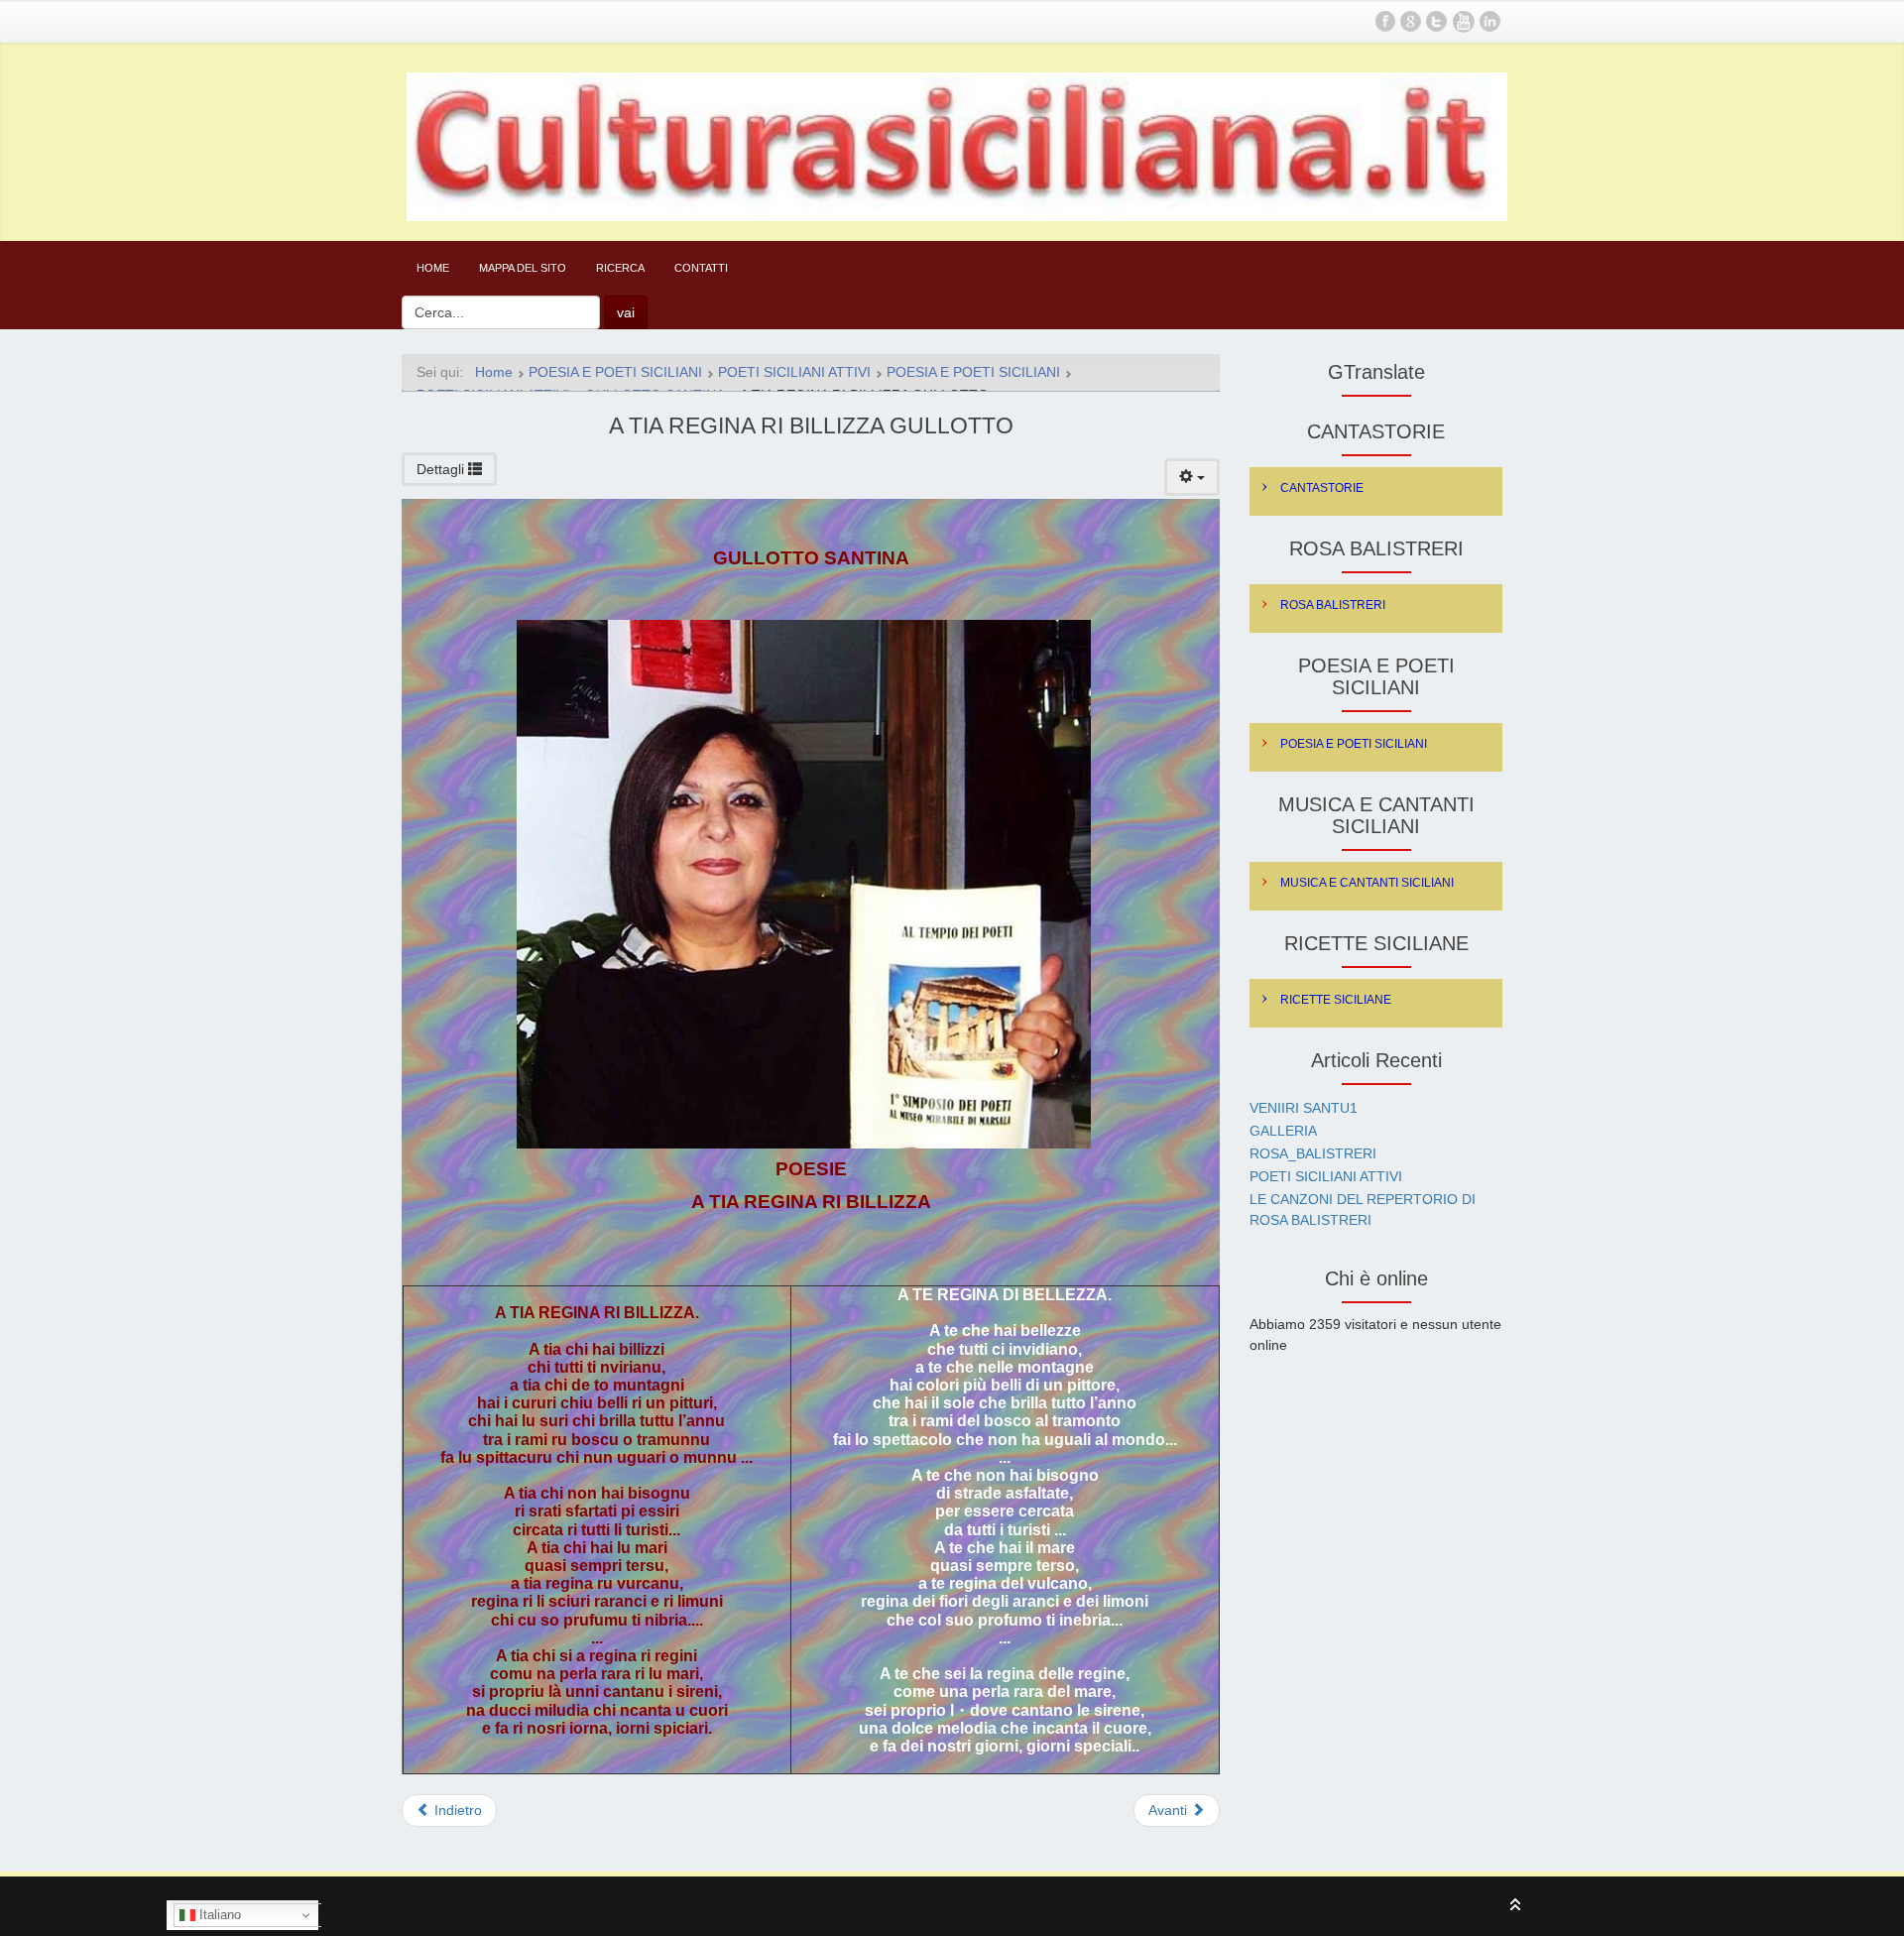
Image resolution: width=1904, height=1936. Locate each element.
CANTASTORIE (1322, 488)
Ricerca (620, 268)
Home (433, 268)
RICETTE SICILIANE (1336, 1000)
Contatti (701, 268)
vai (626, 312)
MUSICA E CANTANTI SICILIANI (1367, 883)
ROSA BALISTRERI (1333, 605)
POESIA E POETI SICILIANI (1354, 744)
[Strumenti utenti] (1192, 477)
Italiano (218, 1915)
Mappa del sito (523, 268)
